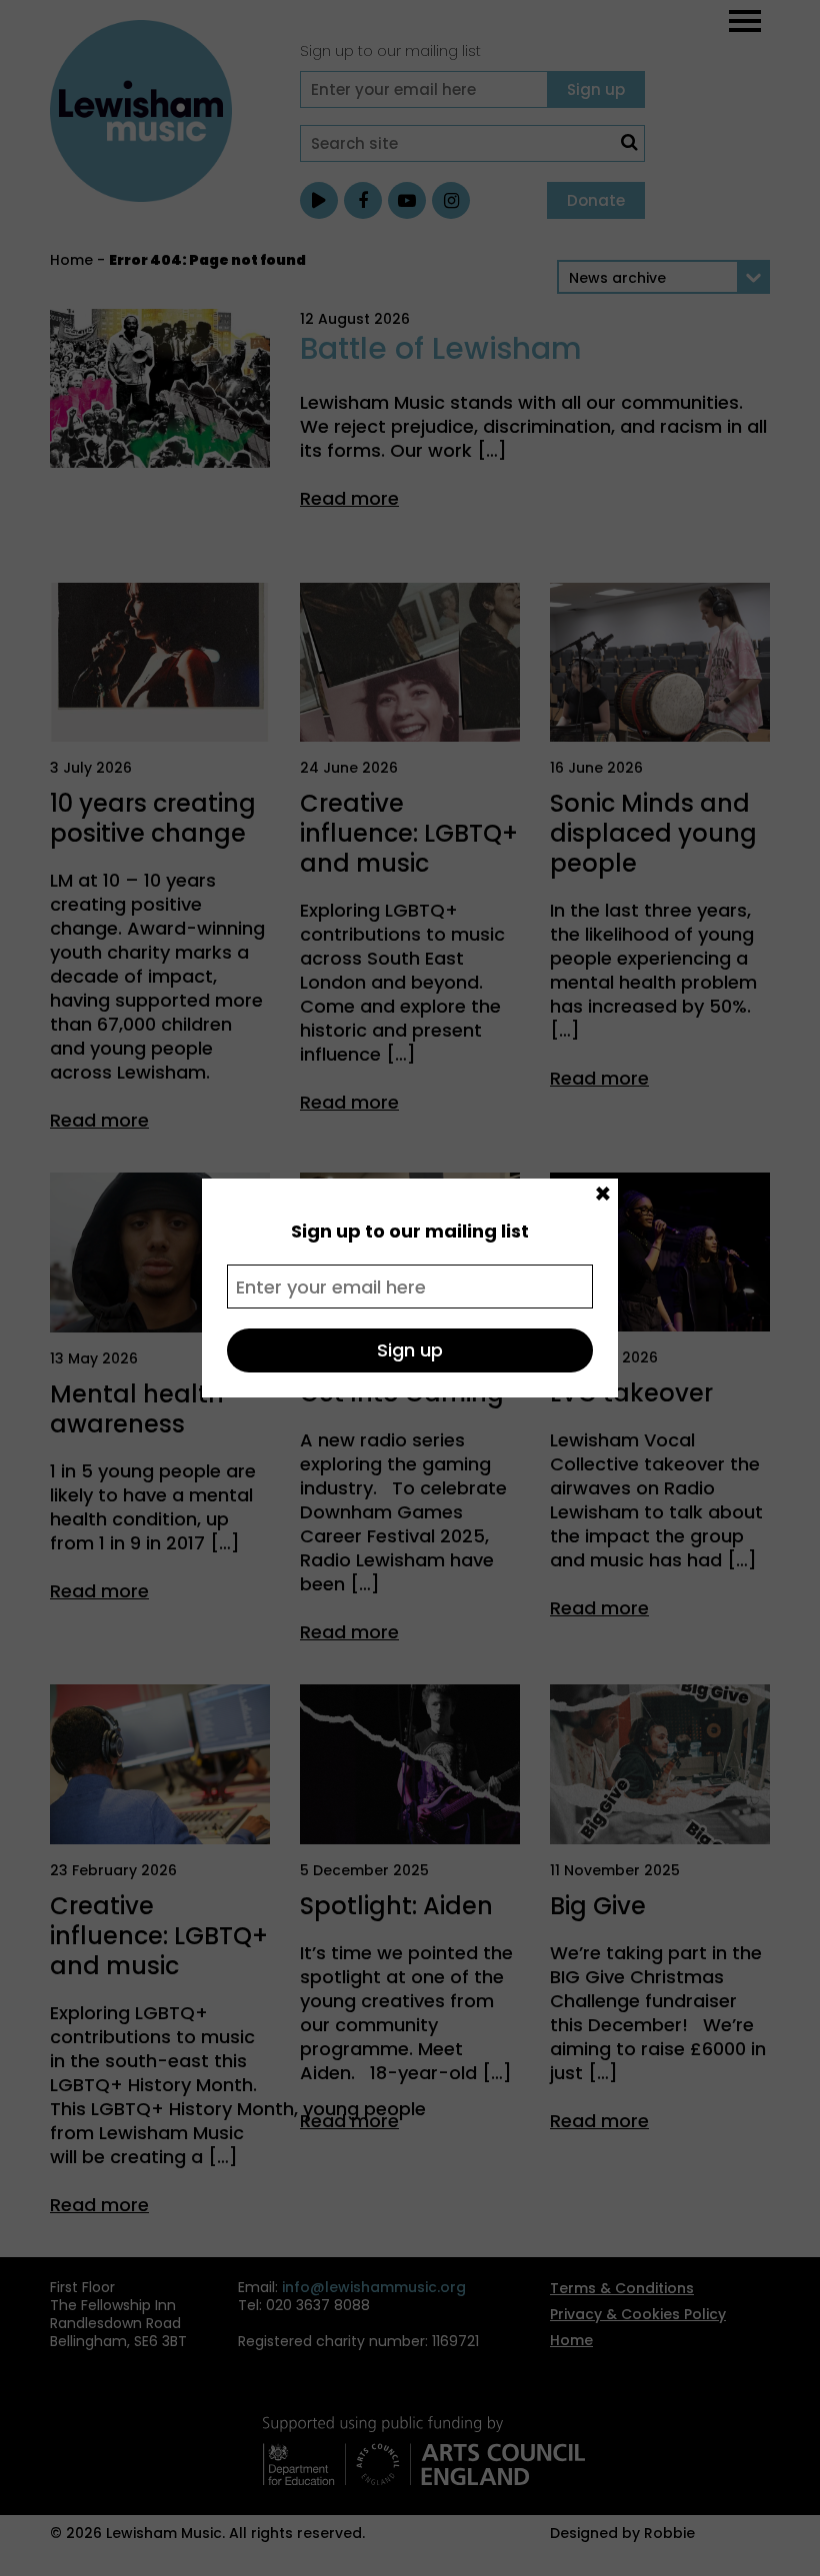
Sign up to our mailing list (410, 1231)
